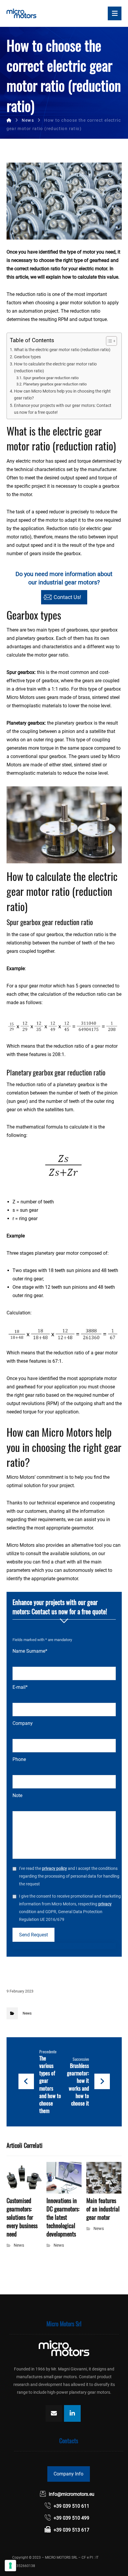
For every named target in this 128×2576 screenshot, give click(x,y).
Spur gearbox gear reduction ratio (51, 378)
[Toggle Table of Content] (109, 341)
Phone (19, 1759)
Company (23, 1723)
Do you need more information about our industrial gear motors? (64, 585)
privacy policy (54, 1868)
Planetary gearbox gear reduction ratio (55, 384)
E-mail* (20, 1687)
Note (17, 1795)
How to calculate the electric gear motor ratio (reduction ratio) (55, 368)
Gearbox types (27, 357)
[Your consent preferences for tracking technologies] (10, 2566)
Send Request (33, 1935)
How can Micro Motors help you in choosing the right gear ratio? (62, 395)
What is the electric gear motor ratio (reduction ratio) (62, 350)
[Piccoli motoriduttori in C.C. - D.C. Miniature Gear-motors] (21, 13)
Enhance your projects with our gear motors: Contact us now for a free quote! (63, 409)
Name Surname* (30, 1651)
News (27, 2013)
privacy (105, 1904)
